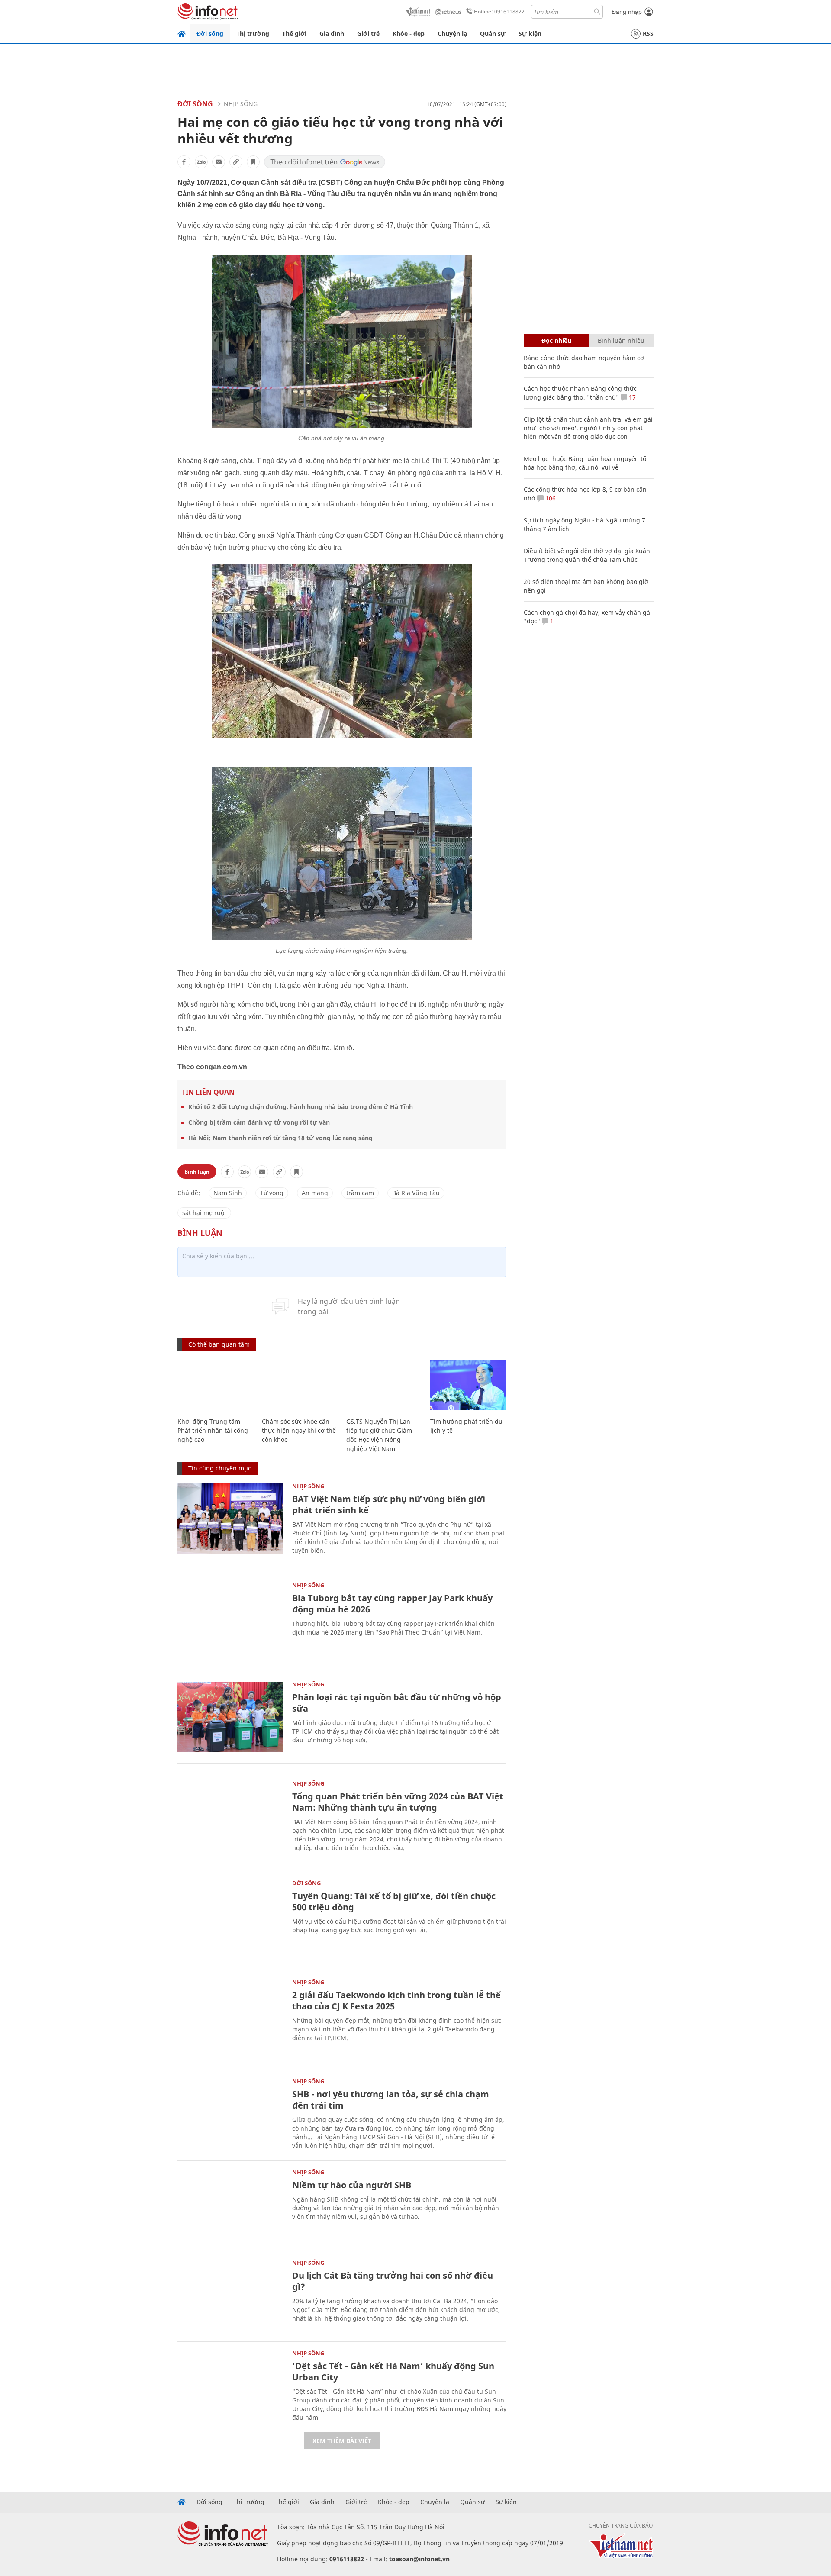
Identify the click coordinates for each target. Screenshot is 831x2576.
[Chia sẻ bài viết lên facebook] (184, 162)
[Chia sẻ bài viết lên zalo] (201, 162)
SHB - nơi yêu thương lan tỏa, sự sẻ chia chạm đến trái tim (391, 2100)
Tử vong (272, 1193)
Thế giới (294, 34)
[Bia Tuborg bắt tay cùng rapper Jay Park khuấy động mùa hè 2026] (230, 1618)
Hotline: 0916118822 (499, 11)
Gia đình (332, 34)
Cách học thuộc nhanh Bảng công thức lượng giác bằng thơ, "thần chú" (580, 393)
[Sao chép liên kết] (236, 162)
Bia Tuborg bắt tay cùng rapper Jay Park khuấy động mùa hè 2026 (392, 1604)
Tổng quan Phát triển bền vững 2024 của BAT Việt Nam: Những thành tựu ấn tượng (398, 1802)
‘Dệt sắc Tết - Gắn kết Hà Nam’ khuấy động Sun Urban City (393, 2371)
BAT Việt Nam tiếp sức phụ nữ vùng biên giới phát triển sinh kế (389, 1504)
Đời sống (210, 34)
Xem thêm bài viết (342, 2441)
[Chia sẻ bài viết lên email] (219, 162)
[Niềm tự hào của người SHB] (230, 2205)
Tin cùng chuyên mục (220, 1468)
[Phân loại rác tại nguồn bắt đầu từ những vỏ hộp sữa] (230, 1717)
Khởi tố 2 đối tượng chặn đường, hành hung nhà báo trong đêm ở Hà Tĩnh (301, 1107)
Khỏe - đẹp (409, 34)
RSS (648, 34)
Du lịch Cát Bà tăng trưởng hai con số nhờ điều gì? (393, 2281)
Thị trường (253, 34)
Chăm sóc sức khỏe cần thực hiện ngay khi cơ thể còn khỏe (299, 1430)
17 (631, 397)
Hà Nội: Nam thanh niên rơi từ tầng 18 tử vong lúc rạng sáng (280, 1138)
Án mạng (315, 1193)
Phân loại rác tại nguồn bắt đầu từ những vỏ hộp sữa (397, 1703)
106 (550, 498)
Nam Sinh (228, 1193)
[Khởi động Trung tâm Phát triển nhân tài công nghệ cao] (215, 1385)
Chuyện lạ (452, 34)
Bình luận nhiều (621, 340)
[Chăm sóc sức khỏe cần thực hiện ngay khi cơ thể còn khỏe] (300, 1385)
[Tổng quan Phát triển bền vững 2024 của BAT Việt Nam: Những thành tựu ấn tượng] (230, 1816)
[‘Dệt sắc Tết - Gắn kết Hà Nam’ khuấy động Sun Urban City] (230, 2386)
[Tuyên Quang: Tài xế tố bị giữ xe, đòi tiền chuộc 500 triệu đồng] (230, 1916)
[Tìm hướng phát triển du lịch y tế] (468, 1385)
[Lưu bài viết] (253, 162)
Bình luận (197, 1172)
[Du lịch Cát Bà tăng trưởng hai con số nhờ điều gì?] (230, 2295)
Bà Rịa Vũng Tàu (416, 1193)
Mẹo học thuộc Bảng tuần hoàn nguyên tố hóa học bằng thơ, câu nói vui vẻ (585, 463)
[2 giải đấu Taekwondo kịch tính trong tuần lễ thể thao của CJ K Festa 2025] (230, 2015)
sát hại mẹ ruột (204, 1213)
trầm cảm (360, 1193)
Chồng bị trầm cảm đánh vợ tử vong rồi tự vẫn (259, 1122)
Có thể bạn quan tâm (219, 1344)
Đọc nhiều (556, 340)
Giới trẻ (368, 34)
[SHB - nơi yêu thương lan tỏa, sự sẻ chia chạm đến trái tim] (230, 2114)
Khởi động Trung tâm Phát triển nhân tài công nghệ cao (213, 1430)
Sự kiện (530, 34)
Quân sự (493, 34)
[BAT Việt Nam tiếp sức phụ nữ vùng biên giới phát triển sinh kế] (230, 1519)
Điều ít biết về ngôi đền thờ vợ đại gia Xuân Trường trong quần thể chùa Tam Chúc (587, 555)
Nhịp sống (241, 104)
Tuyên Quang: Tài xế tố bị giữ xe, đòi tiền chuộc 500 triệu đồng (394, 1901)
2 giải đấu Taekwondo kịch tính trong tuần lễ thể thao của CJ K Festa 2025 (396, 2001)
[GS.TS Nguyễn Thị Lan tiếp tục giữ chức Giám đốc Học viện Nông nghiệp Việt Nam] (384, 1385)
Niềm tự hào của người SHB (352, 2185)
